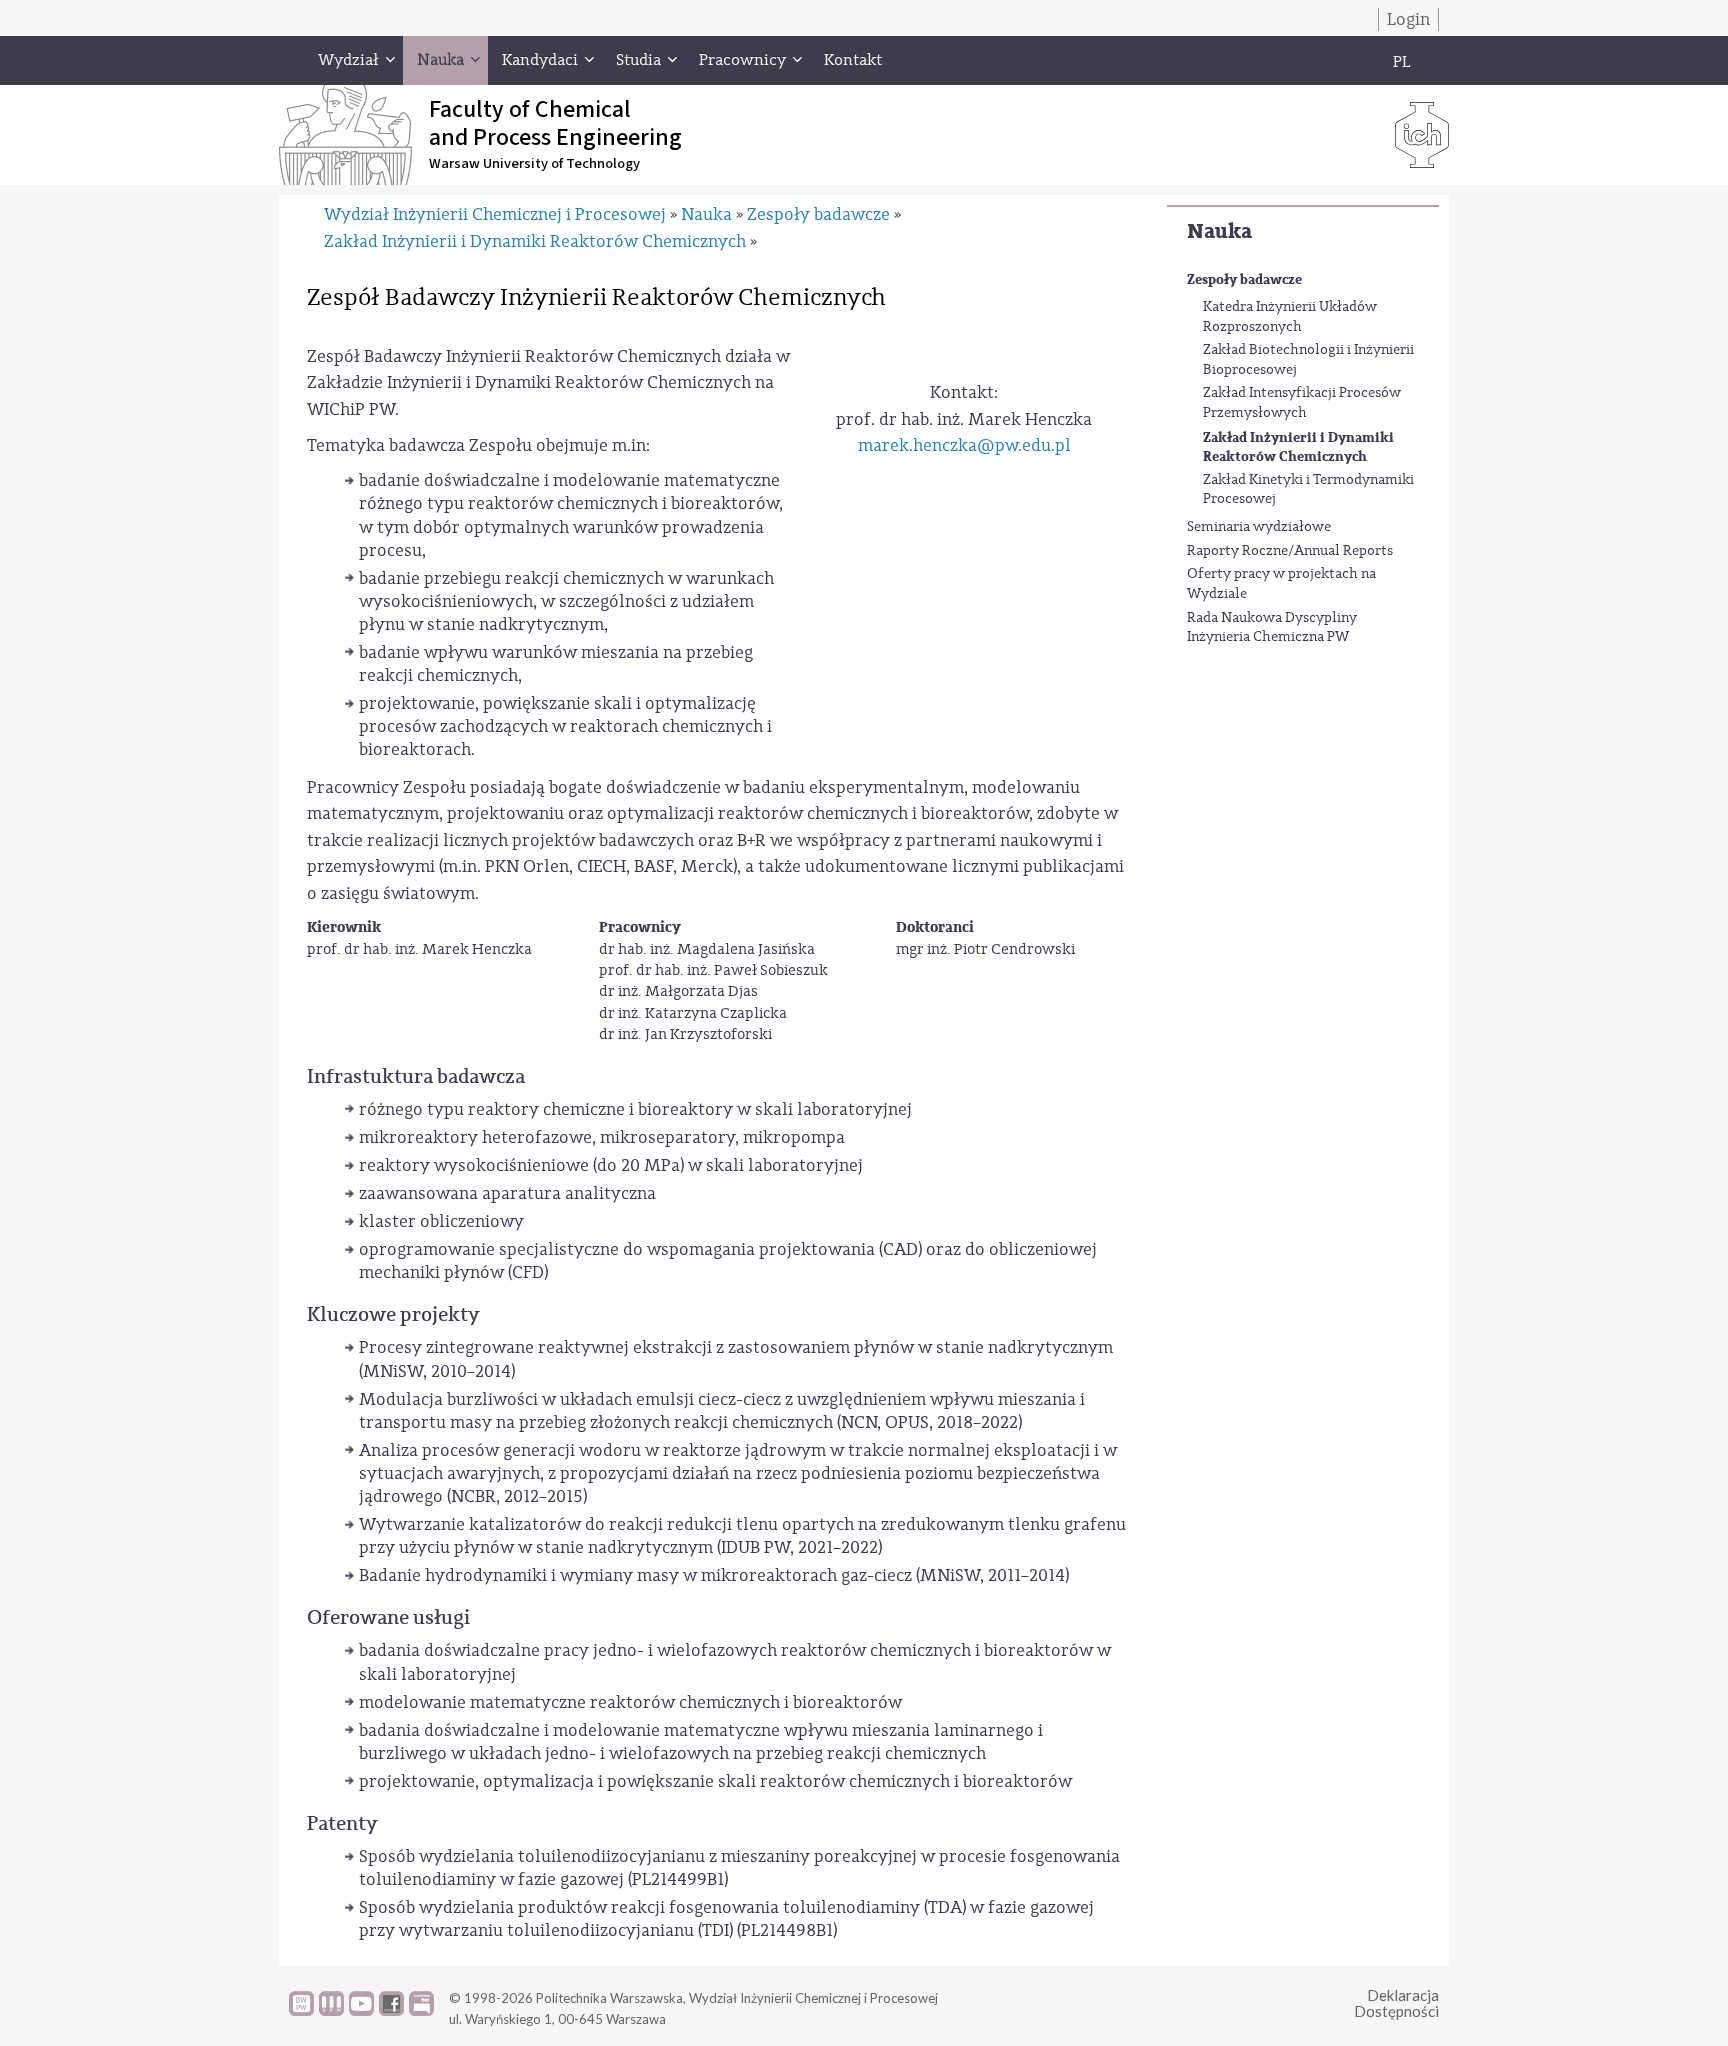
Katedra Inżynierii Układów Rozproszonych (1290, 317)
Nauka (1219, 231)
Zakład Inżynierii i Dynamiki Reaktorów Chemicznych (1298, 447)
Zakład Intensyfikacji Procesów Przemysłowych (1302, 403)
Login (1408, 19)
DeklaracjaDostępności (1396, 2003)
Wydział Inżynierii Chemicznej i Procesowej (495, 214)
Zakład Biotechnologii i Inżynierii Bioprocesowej (1308, 360)
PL (1402, 62)
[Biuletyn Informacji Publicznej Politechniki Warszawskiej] (421, 2011)
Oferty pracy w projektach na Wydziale (1281, 584)
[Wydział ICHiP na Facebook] (391, 2011)
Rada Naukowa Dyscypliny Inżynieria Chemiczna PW (1272, 628)
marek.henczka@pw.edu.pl (964, 445)
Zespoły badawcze (1244, 279)
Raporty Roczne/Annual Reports (1290, 551)
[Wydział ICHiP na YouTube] (361, 2011)
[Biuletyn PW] (331, 2011)
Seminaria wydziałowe (1259, 527)
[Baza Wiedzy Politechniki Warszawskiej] (301, 2011)
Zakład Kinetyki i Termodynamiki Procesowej (1308, 490)
